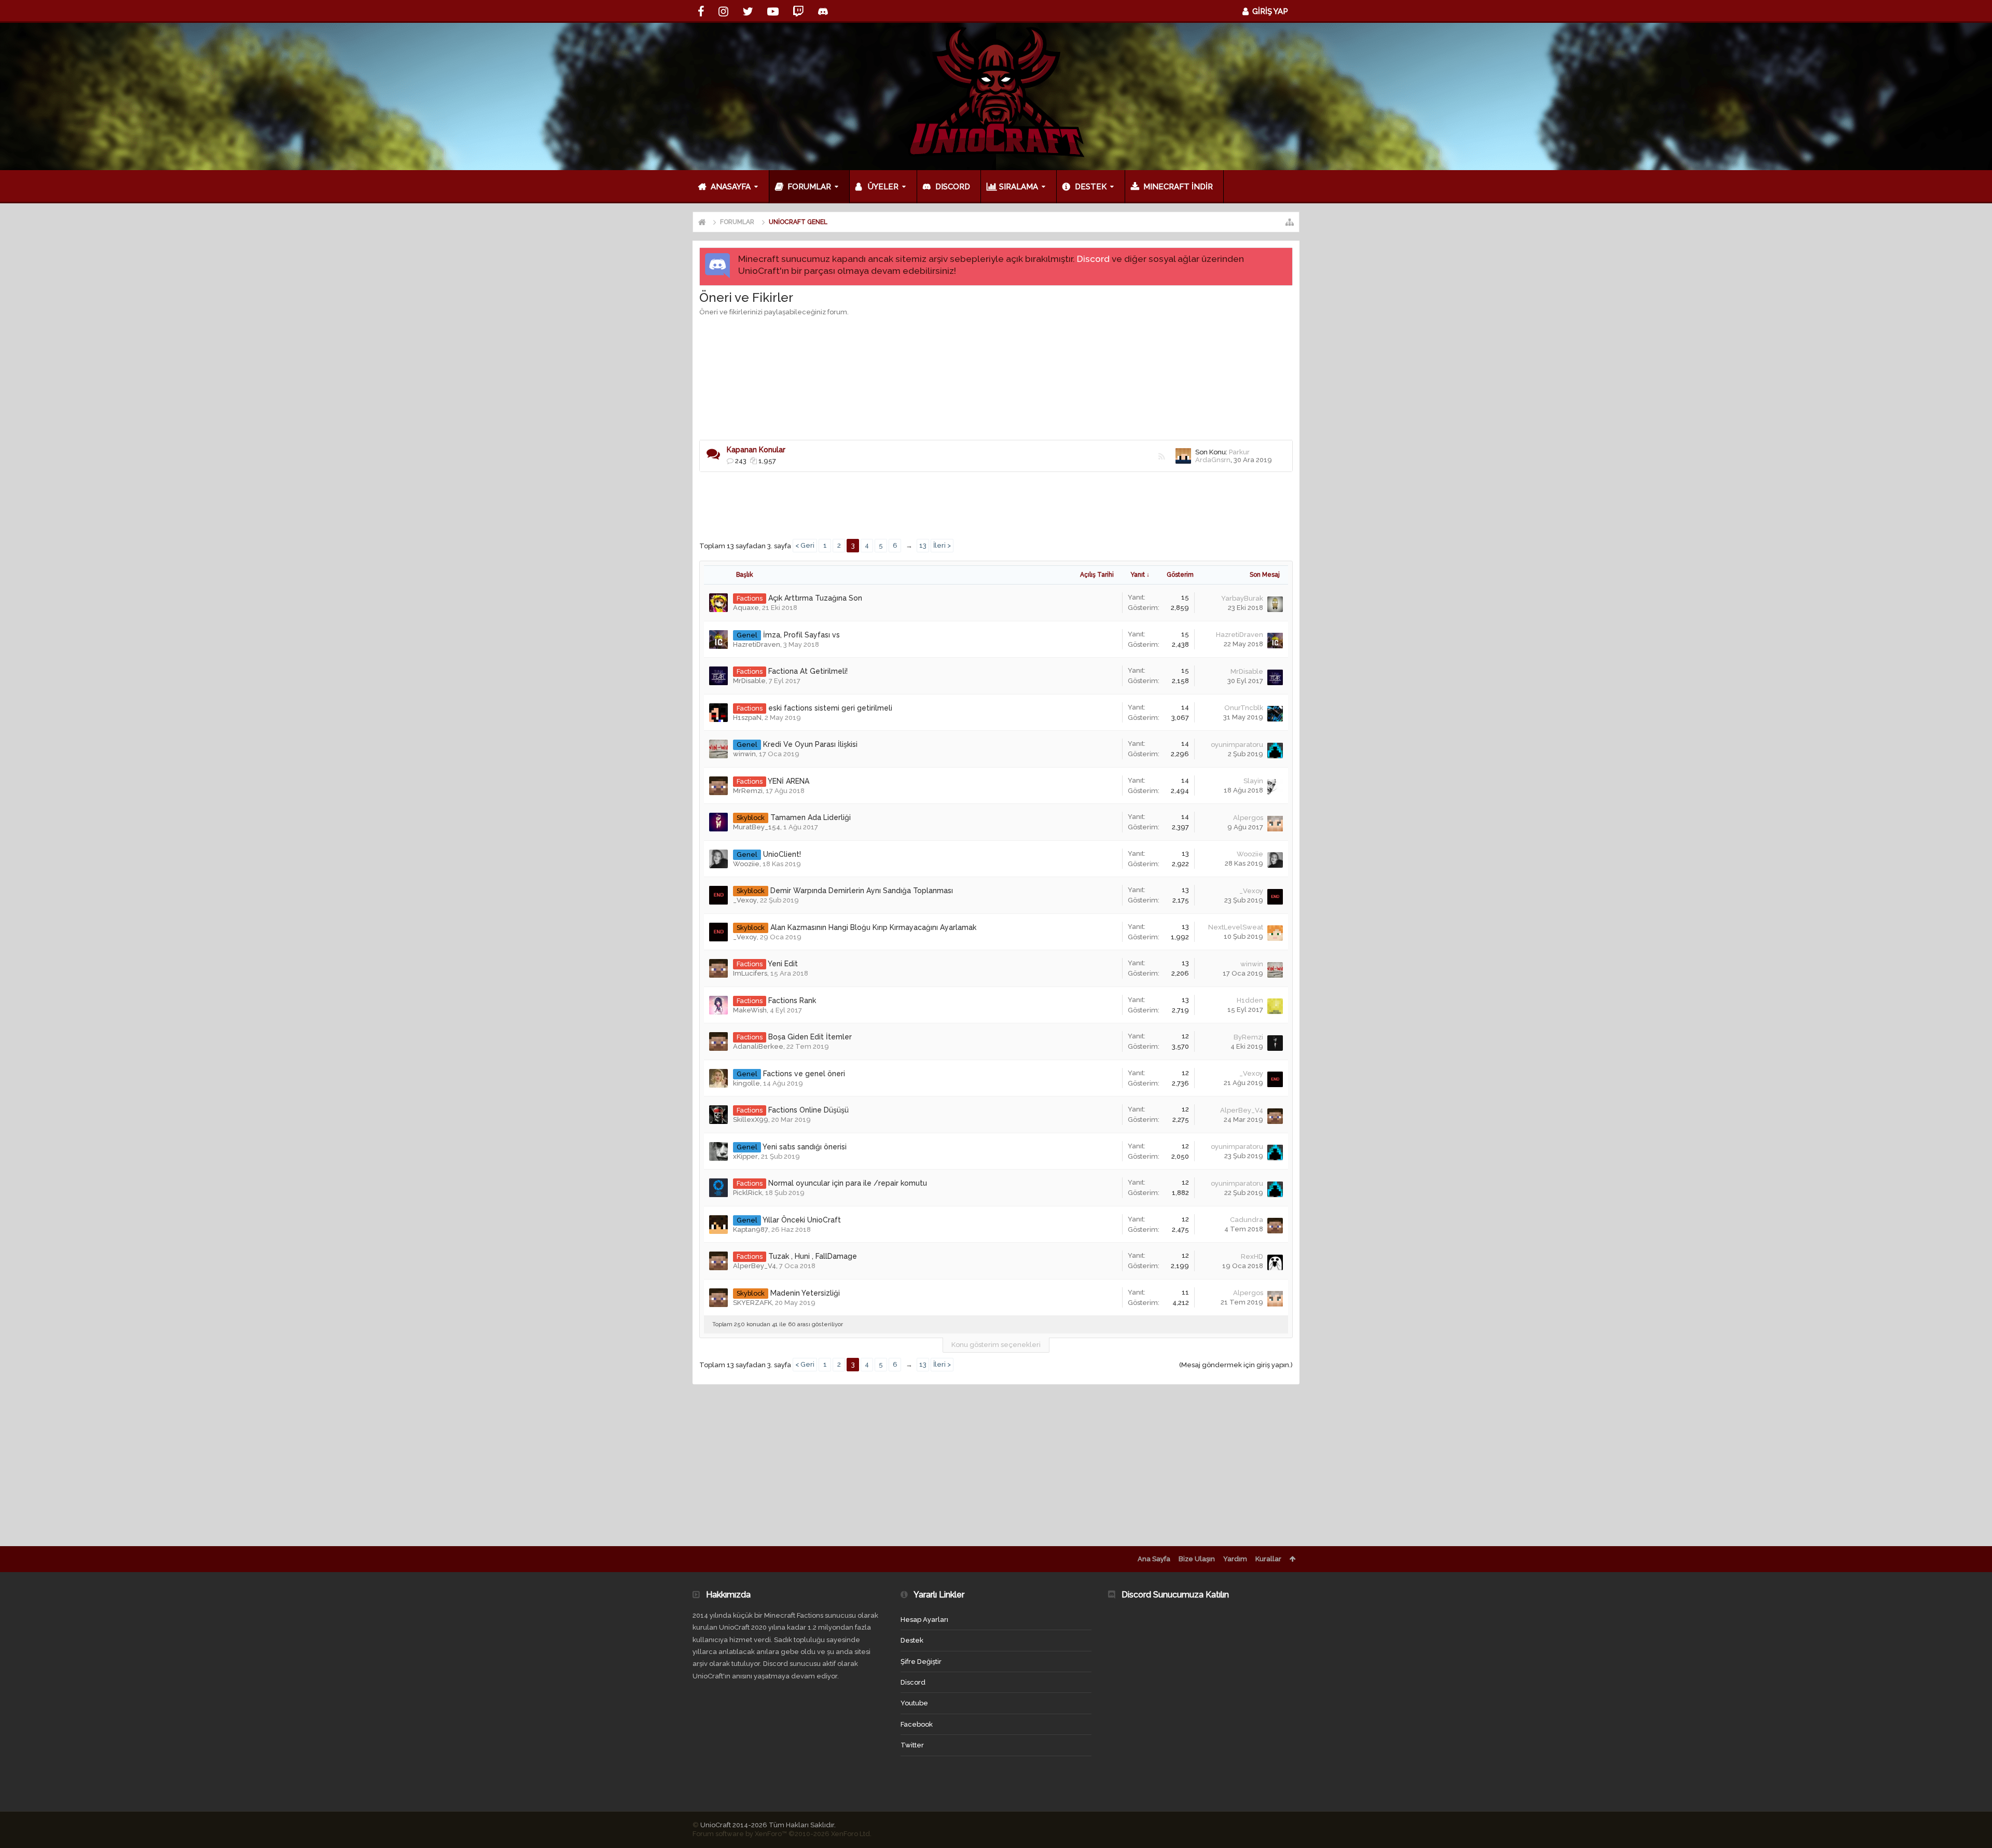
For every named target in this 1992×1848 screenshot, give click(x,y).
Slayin (1253, 781)
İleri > (942, 545)
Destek (1091, 187)
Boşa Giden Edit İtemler (810, 1037)
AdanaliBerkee (758, 1046)
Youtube (914, 1703)
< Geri (805, 545)
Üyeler (883, 187)
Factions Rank (792, 1001)
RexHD (1252, 1256)
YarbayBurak (1242, 598)
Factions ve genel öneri (804, 1074)
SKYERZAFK (752, 1303)
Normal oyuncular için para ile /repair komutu (848, 1183)
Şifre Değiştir (921, 1662)
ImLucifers (750, 973)
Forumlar (809, 187)
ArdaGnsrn (1213, 460)
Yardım (1235, 1559)
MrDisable (749, 681)
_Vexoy (745, 900)
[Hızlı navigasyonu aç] (1290, 222)
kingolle (746, 1083)
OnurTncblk (1244, 708)
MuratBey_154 (757, 827)
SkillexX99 (751, 1120)
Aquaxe (746, 608)
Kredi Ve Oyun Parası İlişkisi (810, 744)
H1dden (1250, 1000)
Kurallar (1268, 1559)
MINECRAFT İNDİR (1178, 187)
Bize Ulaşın (1197, 1559)
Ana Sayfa (1154, 1559)
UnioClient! (782, 854)
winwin (744, 754)
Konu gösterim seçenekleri (996, 1345)
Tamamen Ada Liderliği (811, 817)
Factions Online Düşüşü (808, 1110)
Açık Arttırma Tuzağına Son (815, 598)
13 (923, 545)
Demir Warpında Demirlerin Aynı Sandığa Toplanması (862, 891)
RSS (1161, 456)
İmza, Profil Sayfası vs (801, 635)
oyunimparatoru (1237, 745)
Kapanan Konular (756, 450)
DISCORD (953, 187)
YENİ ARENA (789, 781)
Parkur (1239, 452)
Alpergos (1248, 818)
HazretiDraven (757, 644)
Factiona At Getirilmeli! (808, 671)
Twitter (912, 1745)
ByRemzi (1248, 1037)
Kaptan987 (751, 1229)
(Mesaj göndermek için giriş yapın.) (1236, 1365)
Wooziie (746, 864)
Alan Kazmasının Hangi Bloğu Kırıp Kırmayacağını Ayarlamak (873, 927)
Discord (1093, 259)
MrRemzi (748, 791)
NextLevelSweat (1236, 927)
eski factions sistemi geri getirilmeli (830, 708)
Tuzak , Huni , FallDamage (813, 1256)
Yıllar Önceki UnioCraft (802, 1220)
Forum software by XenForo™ (782, 1834)
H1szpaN (747, 718)
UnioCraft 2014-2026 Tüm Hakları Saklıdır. (768, 1825)
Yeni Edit (783, 964)
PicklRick (748, 1193)
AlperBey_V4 (1242, 1110)
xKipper (745, 1156)
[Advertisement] (996, 349)
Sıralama (1019, 187)
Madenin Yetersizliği (805, 1293)
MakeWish (750, 1010)
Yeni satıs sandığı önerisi (805, 1147)
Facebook (917, 1724)
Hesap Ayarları (924, 1620)
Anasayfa (731, 187)
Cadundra (1247, 1220)
